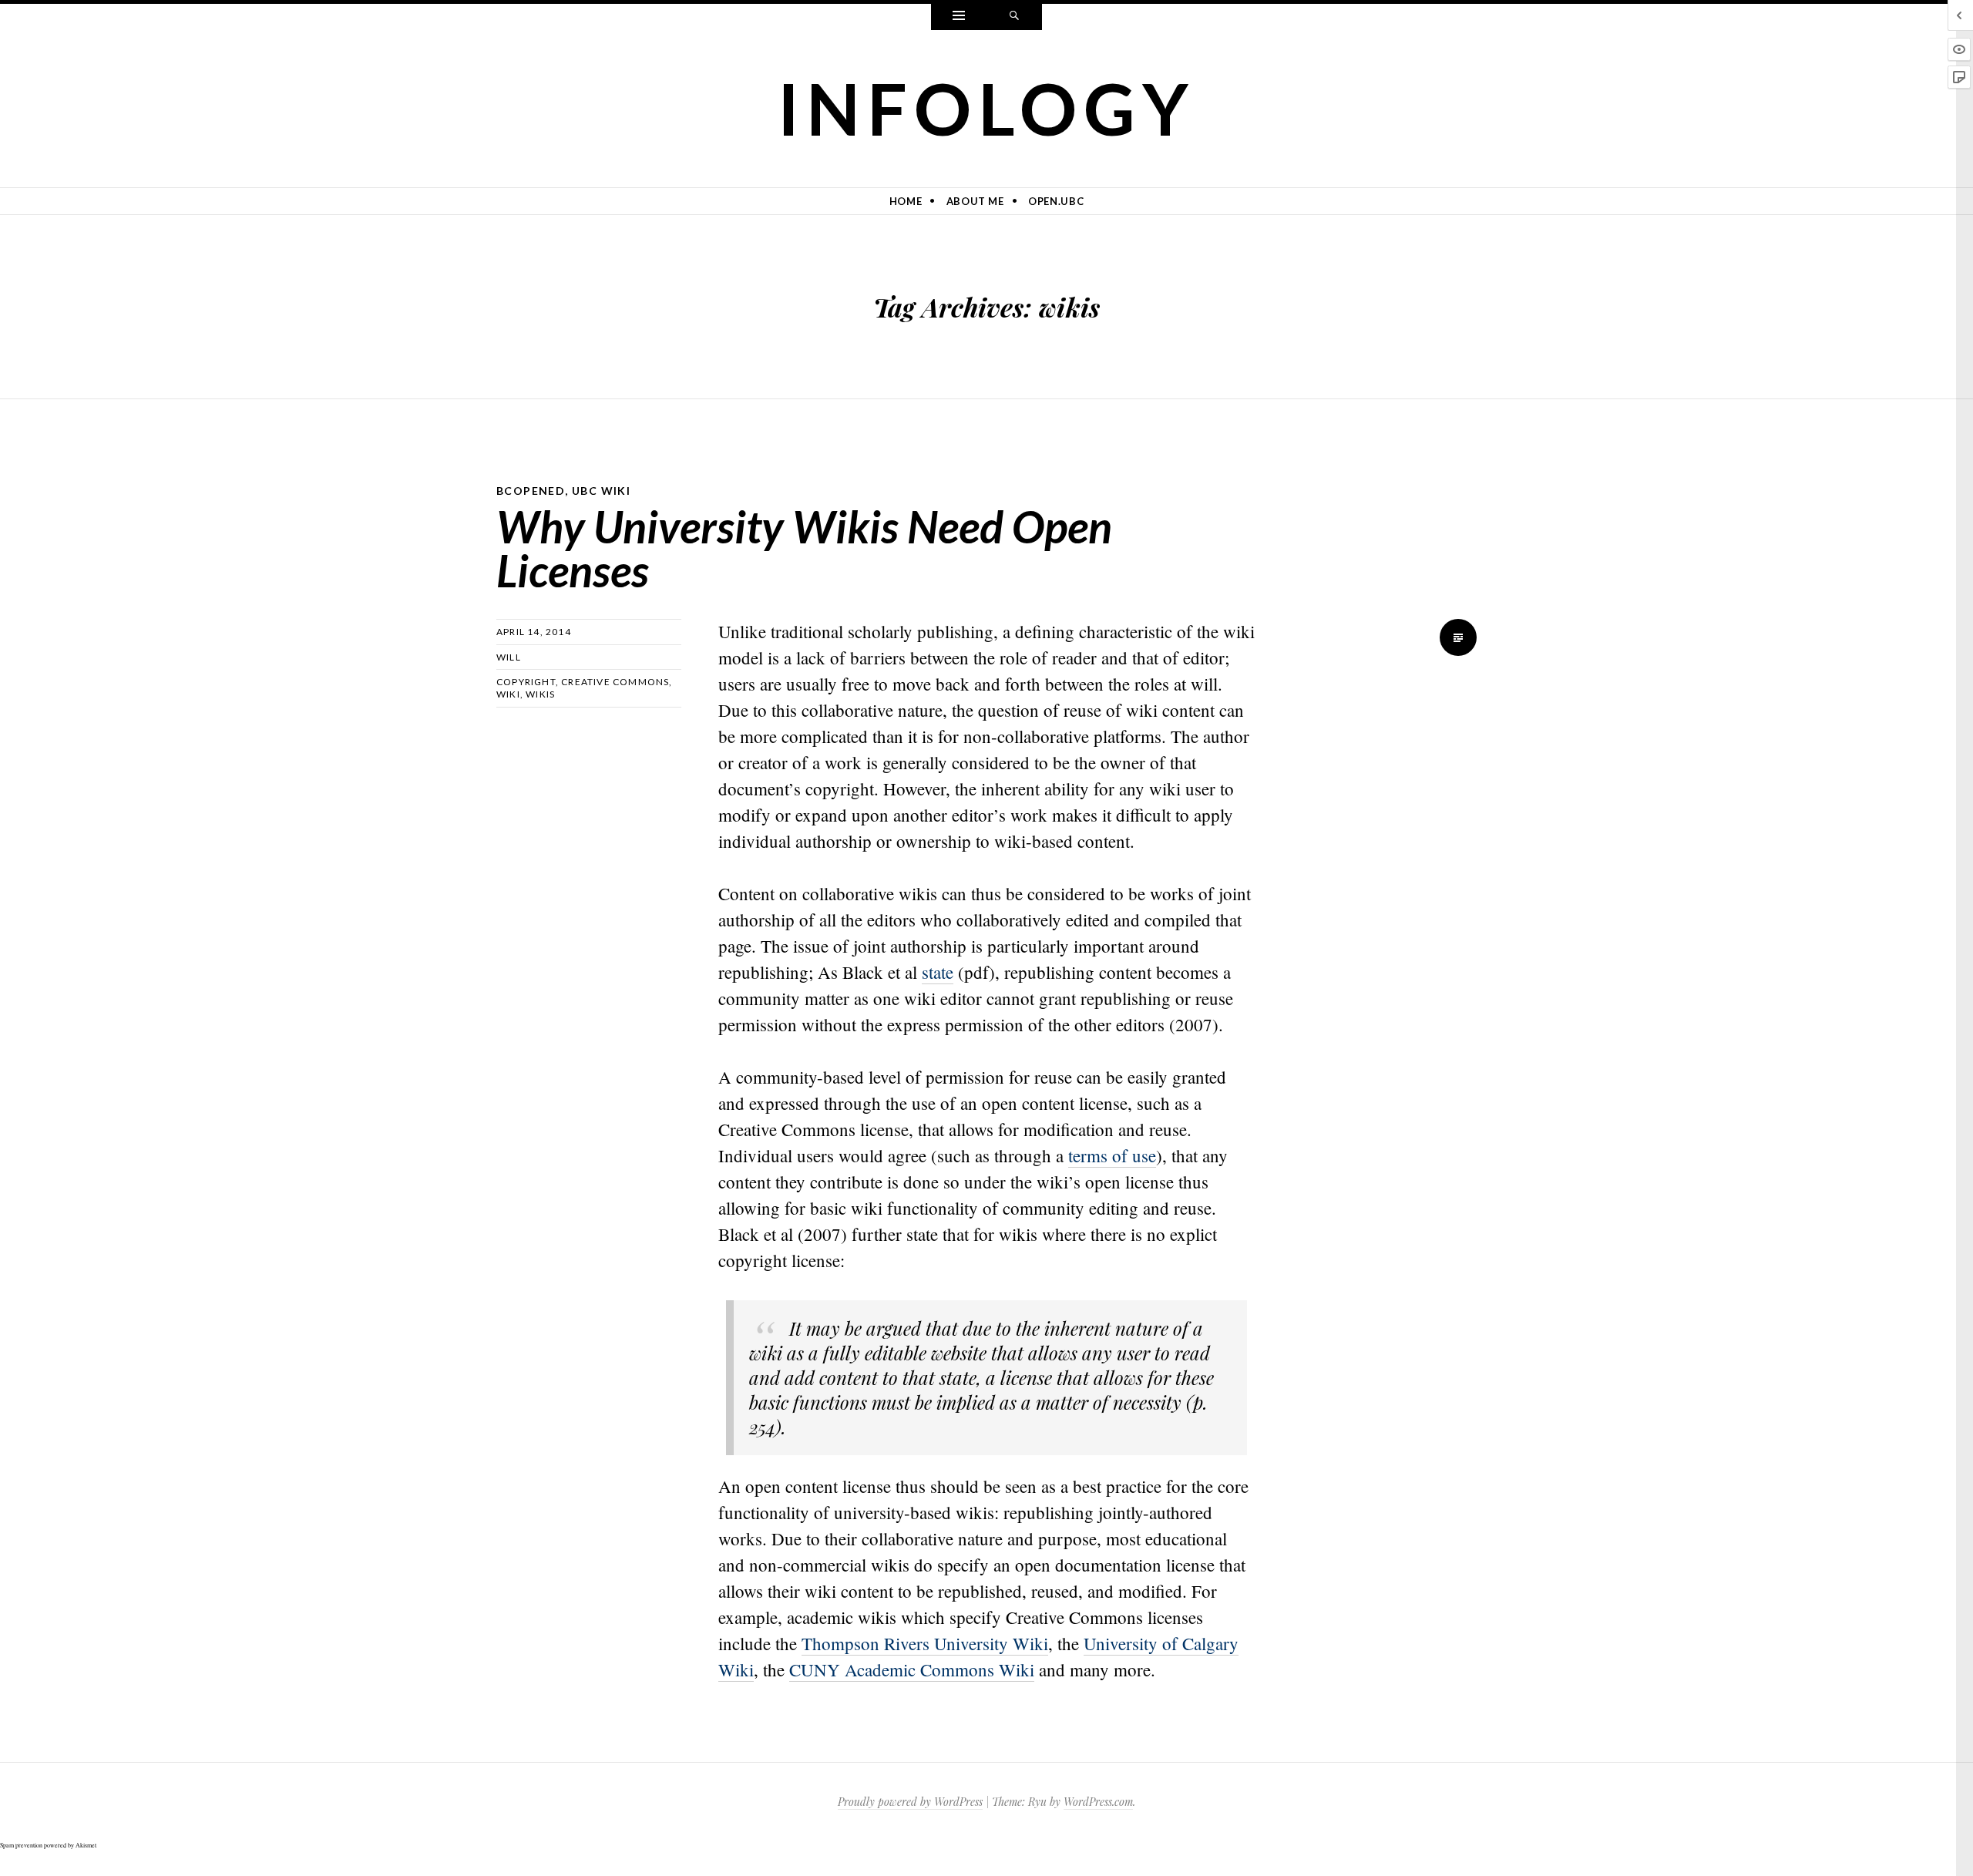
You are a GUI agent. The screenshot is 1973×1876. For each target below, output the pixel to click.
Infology (987, 108)
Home (906, 201)
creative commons (615, 682)
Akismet (86, 1845)
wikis (540, 694)
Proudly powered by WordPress (910, 1802)
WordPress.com (1098, 1802)
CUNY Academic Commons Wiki (912, 1669)
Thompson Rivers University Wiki (925, 1643)
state (938, 972)
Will (509, 657)
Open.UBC (1056, 201)
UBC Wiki (601, 491)
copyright (526, 682)
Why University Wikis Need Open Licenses (804, 548)
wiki (508, 694)
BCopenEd (531, 491)
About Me (975, 201)
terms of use (1112, 1155)
